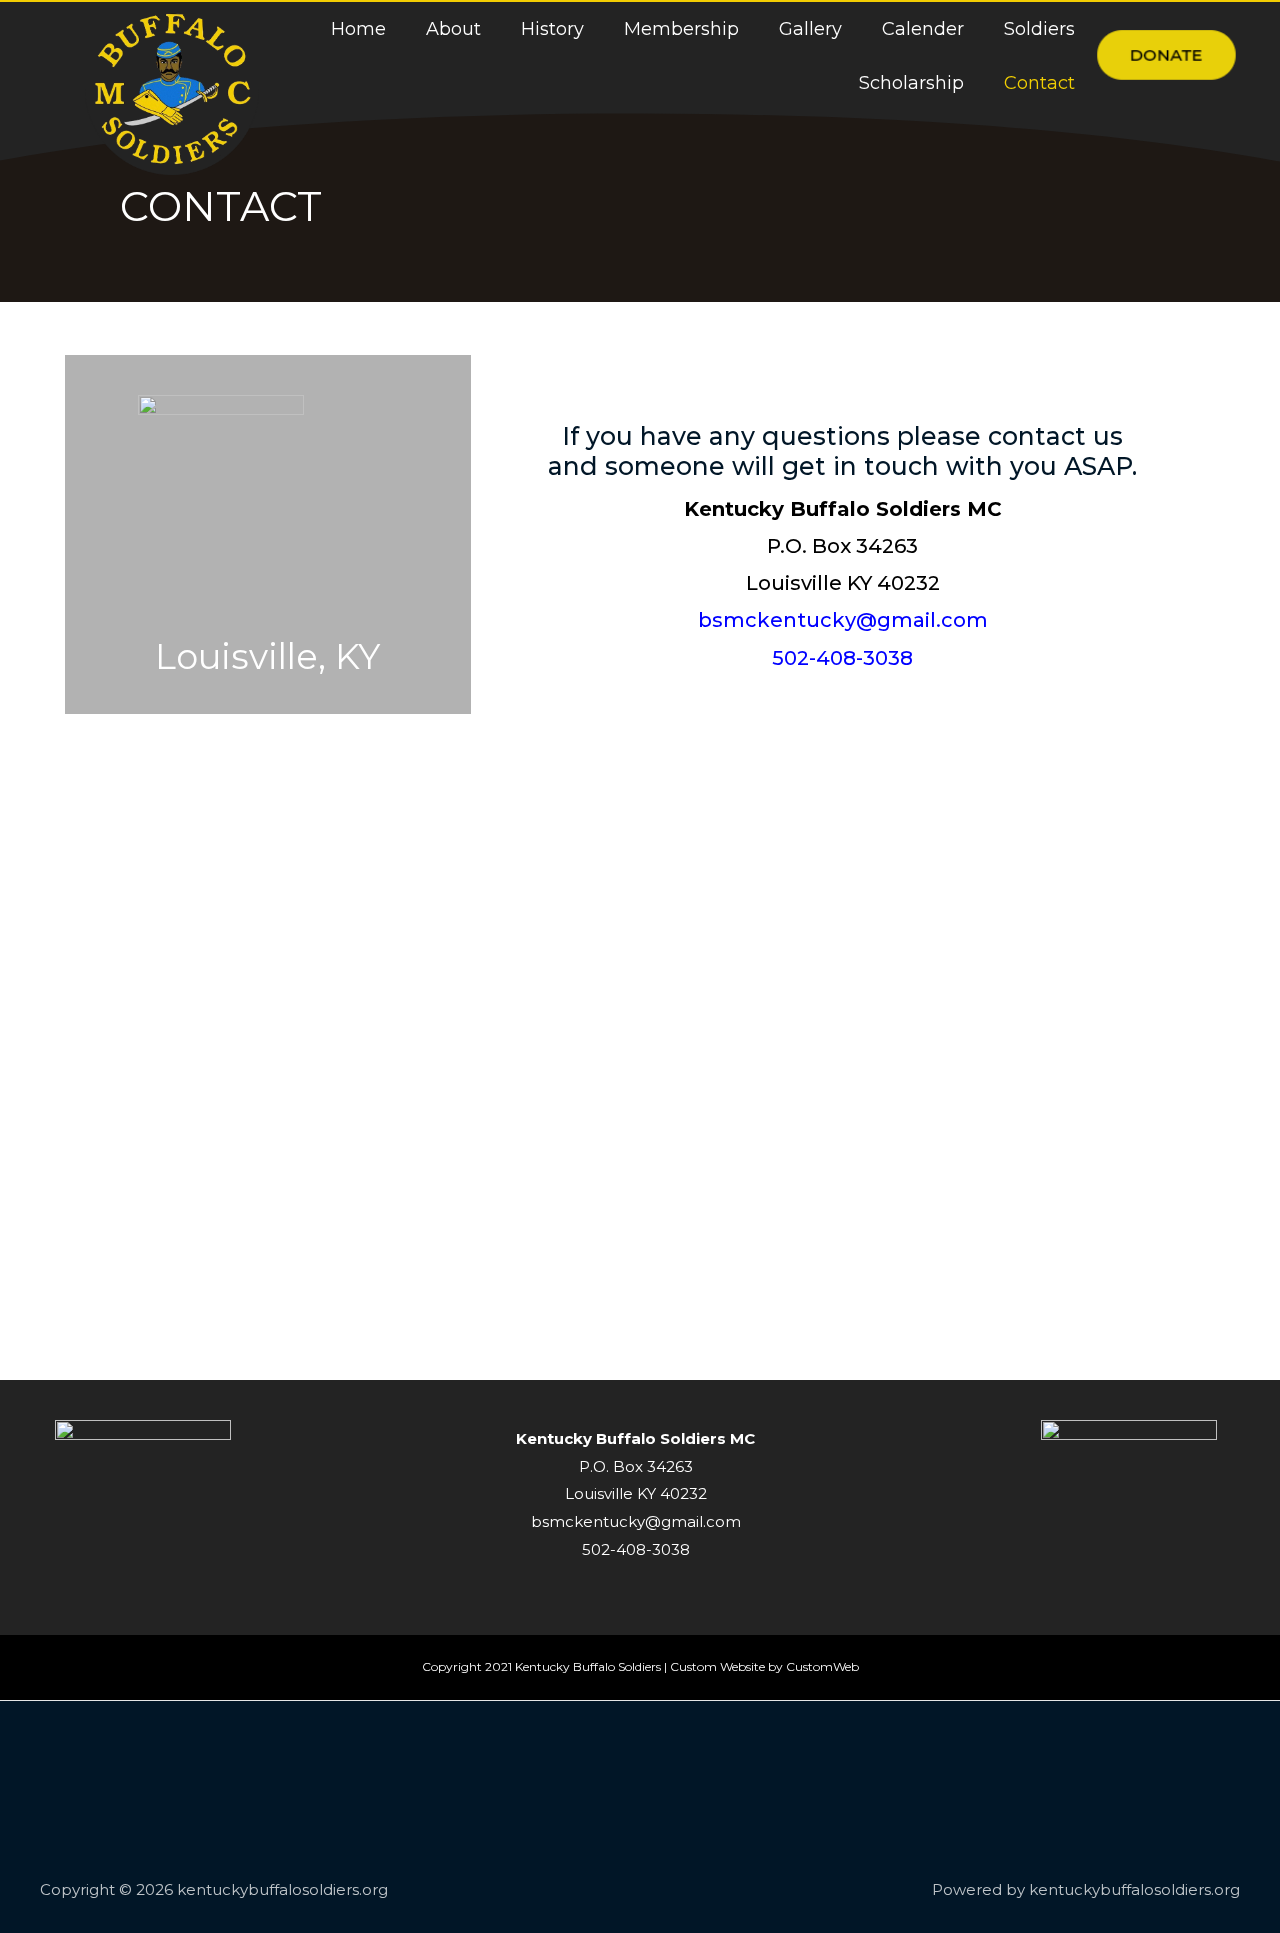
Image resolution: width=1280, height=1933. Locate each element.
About (453, 29)
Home (358, 29)
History (552, 29)
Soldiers (1039, 29)
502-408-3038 (842, 658)
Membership (681, 29)
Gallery (810, 29)
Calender (923, 29)
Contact (1039, 83)
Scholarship (911, 83)
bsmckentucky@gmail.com (843, 620)
